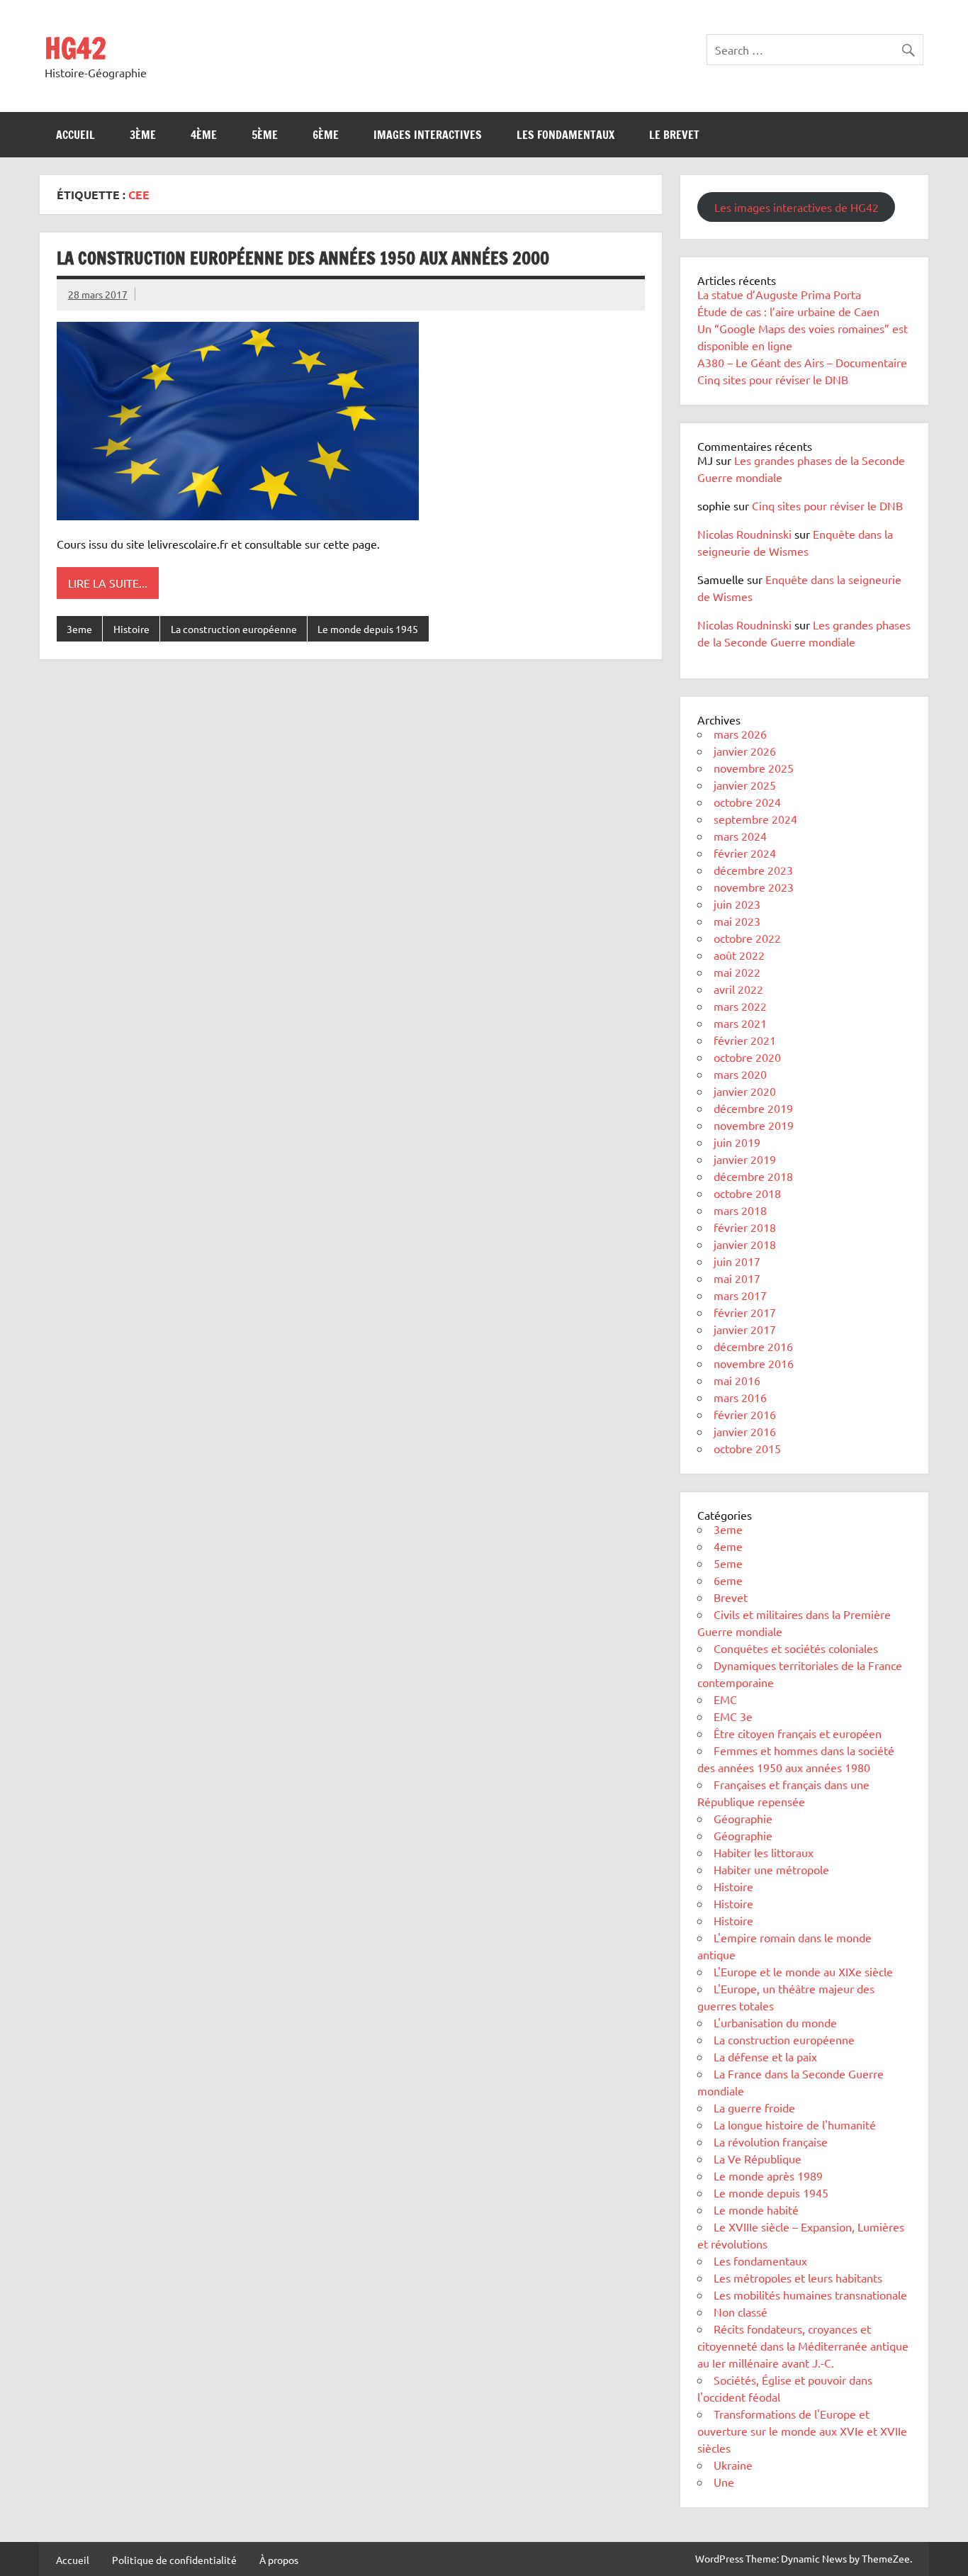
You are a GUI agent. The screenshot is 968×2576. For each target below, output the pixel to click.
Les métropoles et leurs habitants (798, 2278)
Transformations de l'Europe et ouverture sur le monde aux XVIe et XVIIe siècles (802, 2431)
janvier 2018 (745, 1244)
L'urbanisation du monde (775, 2022)
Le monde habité (756, 2210)
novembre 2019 (754, 1125)
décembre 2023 (753, 870)
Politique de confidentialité (174, 2560)
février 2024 (745, 853)
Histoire (131, 629)
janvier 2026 (745, 751)
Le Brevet (674, 135)
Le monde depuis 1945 (368, 629)
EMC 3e (733, 1716)
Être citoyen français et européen (798, 1733)
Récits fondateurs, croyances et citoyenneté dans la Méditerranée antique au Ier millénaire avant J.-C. (803, 2346)
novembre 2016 (754, 1363)
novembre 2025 (754, 768)
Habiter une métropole (771, 1869)
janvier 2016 (745, 1431)
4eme (728, 1546)
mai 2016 (737, 1380)
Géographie (743, 1818)
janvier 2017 (745, 1329)
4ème (204, 135)
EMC (725, 1699)
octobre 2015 (747, 1448)
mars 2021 (740, 1023)
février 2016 (745, 1414)
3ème (143, 135)
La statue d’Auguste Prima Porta (779, 294)
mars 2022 (740, 1006)
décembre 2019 (753, 1108)
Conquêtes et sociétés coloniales (796, 1648)
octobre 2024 (747, 802)
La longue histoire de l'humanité (795, 2124)
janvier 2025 (745, 785)
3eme (79, 629)
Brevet (731, 1597)
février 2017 (745, 1312)
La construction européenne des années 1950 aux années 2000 (303, 258)
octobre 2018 (747, 1193)
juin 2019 (737, 1142)
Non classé (741, 2312)
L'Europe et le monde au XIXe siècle (803, 1971)
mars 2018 (740, 1210)
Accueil (75, 135)
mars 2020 (740, 1074)
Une (724, 2482)
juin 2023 (737, 904)
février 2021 (745, 1040)
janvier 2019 (745, 1159)
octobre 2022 (747, 938)
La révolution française (771, 2141)
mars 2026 (740, 734)
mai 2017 (737, 1278)
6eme (728, 1580)
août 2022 (739, 955)
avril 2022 (738, 989)
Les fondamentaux (565, 135)
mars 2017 (740, 1295)
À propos (279, 2560)
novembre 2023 (754, 887)
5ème (265, 135)
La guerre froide (754, 2107)
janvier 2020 (745, 1091)
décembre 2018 (753, 1176)
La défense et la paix (765, 2056)
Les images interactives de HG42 (797, 207)
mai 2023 (737, 921)
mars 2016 (740, 1397)
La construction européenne (234, 629)
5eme (728, 1563)
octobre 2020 (747, 1057)
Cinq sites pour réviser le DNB (773, 379)
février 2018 (745, 1227)
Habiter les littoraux (764, 1852)
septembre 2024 (755, 819)
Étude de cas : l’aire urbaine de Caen (788, 311)
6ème (326, 135)
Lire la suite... (108, 583)
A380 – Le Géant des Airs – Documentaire (802, 362)
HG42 (75, 48)
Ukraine (733, 2465)
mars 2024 (740, 836)
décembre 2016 (753, 1346)
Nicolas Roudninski (744, 534)
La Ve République (758, 2158)
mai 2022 (737, 972)
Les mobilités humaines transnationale (810, 2295)
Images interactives (428, 135)
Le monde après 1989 (768, 2175)
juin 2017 (737, 1261)
